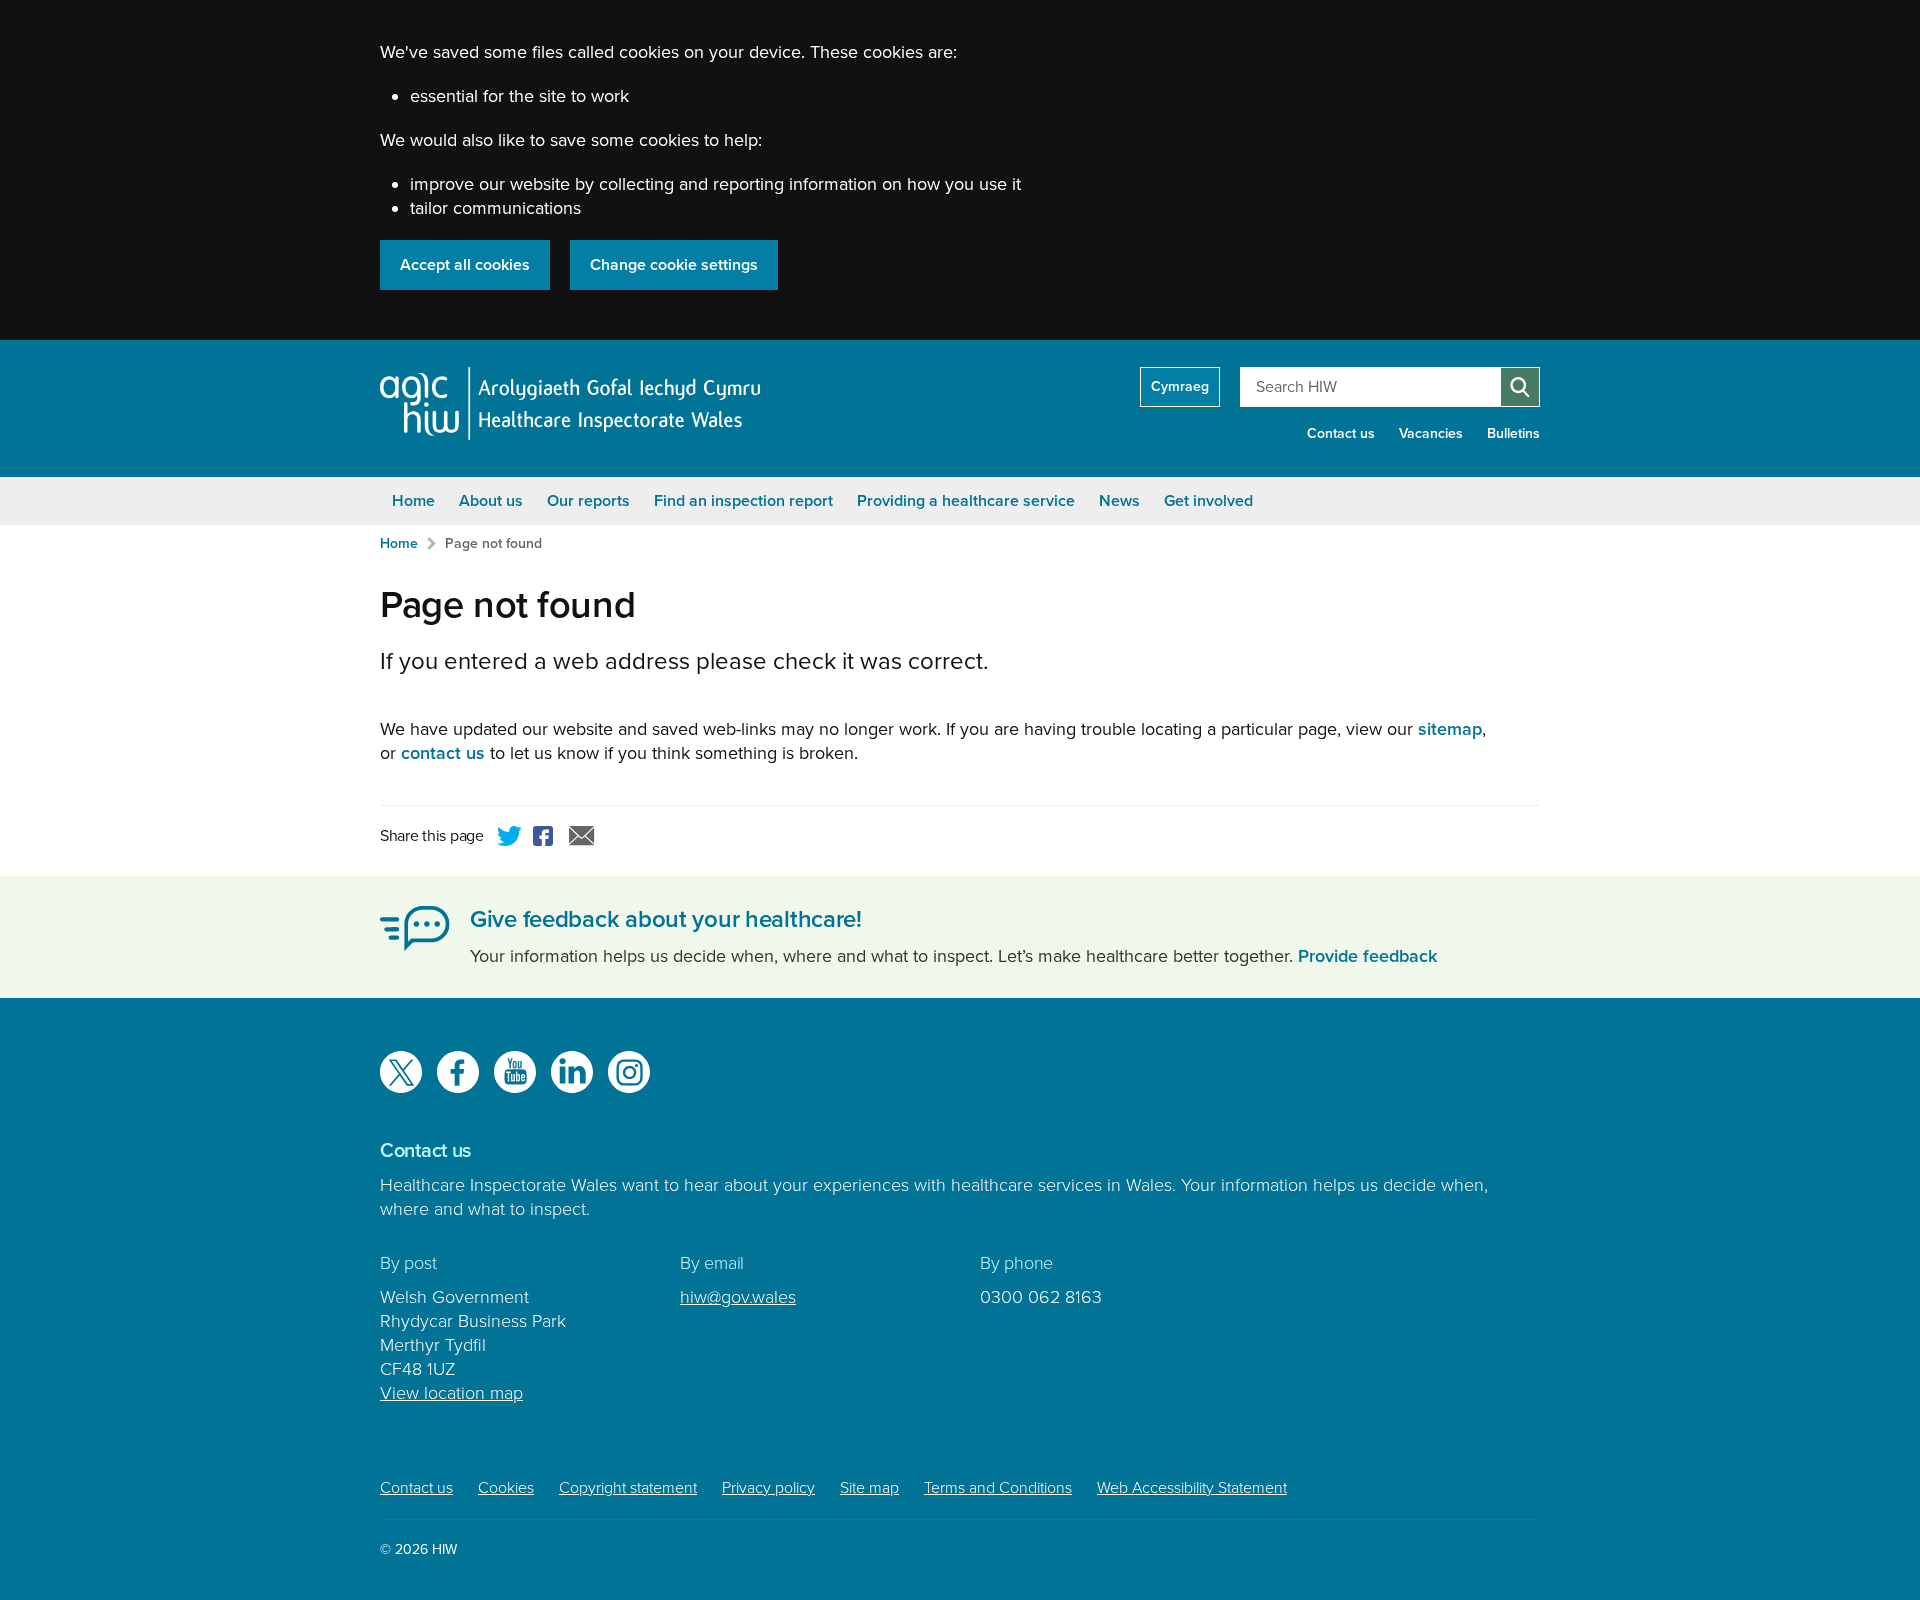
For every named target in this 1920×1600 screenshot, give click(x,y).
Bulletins (1513, 433)
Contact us (1341, 433)
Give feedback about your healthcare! (666, 919)
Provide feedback (1367, 956)
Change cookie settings (674, 265)
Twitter (510, 839)
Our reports (588, 501)
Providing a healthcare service (966, 501)
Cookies (506, 1488)
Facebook (546, 839)
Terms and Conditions (998, 1488)
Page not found (493, 543)
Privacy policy (768, 1488)
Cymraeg (1180, 386)
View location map (451, 1393)
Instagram (629, 1072)
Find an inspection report (743, 501)
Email (582, 839)
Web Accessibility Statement (1192, 1488)
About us (491, 501)
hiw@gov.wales (738, 1297)
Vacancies (1431, 433)
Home (413, 501)
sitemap (1450, 729)
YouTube (515, 1072)
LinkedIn (572, 1072)
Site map (869, 1488)
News (1119, 501)
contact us (443, 753)
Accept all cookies (465, 265)
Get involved (1208, 501)
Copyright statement (628, 1488)
